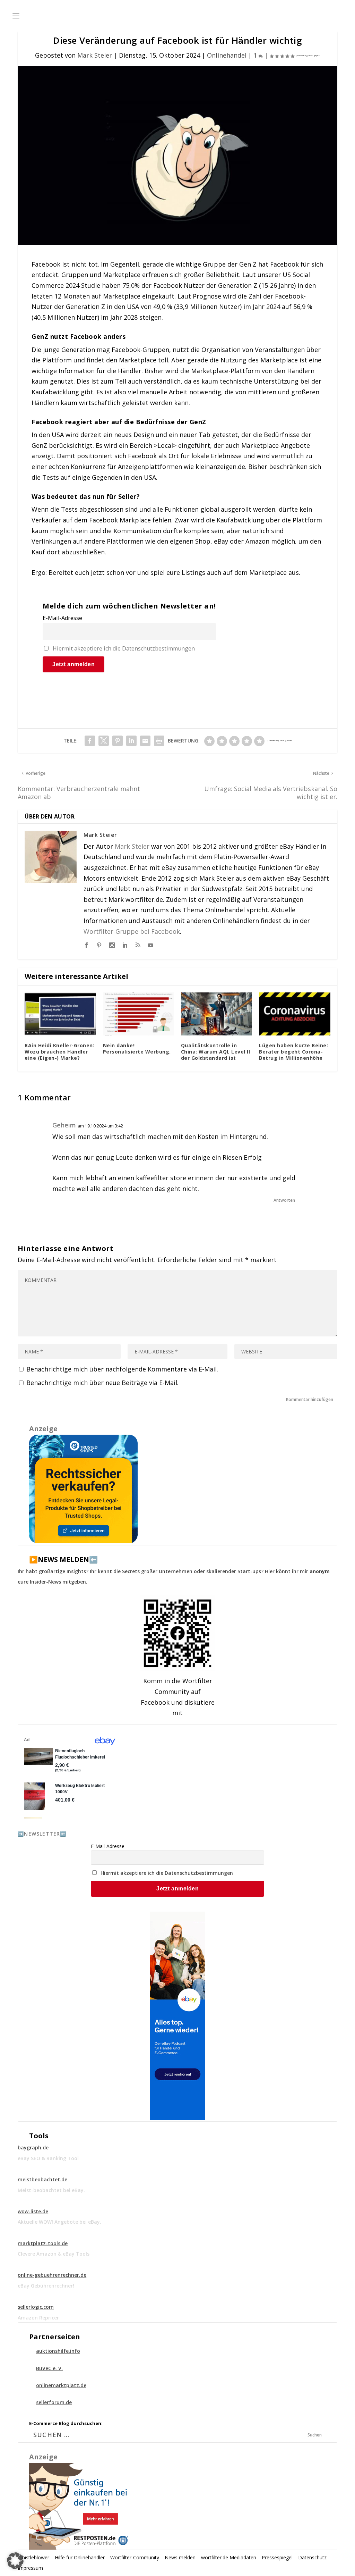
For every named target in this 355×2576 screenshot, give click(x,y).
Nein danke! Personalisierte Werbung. (137, 1048)
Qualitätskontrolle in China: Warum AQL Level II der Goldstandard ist (216, 1052)
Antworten (284, 1200)
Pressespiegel (277, 2557)
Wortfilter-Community (135, 2557)
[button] (15, 2561)
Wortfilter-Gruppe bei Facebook (132, 931)
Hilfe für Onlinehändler (80, 2557)
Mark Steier (95, 55)
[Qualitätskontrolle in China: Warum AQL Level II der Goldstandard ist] (217, 1014)
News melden (180, 2557)
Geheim (64, 1125)
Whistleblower (33, 2557)
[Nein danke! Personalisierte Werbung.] (138, 1014)
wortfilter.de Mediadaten (229, 2557)
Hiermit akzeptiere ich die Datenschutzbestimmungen (124, 648)
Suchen (315, 2435)
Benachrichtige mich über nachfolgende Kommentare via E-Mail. (122, 1369)
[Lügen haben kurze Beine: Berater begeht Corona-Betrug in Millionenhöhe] (295, 1014)
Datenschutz (312, 2557)
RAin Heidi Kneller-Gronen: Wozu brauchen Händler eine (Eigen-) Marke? (59, 1052)
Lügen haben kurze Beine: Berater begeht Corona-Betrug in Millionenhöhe (293, 1052)
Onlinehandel (227, 55)
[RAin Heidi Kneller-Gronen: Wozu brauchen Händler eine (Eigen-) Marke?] (60, 1014)
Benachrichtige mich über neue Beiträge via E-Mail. (102, 1383)
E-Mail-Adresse (62, 618)
